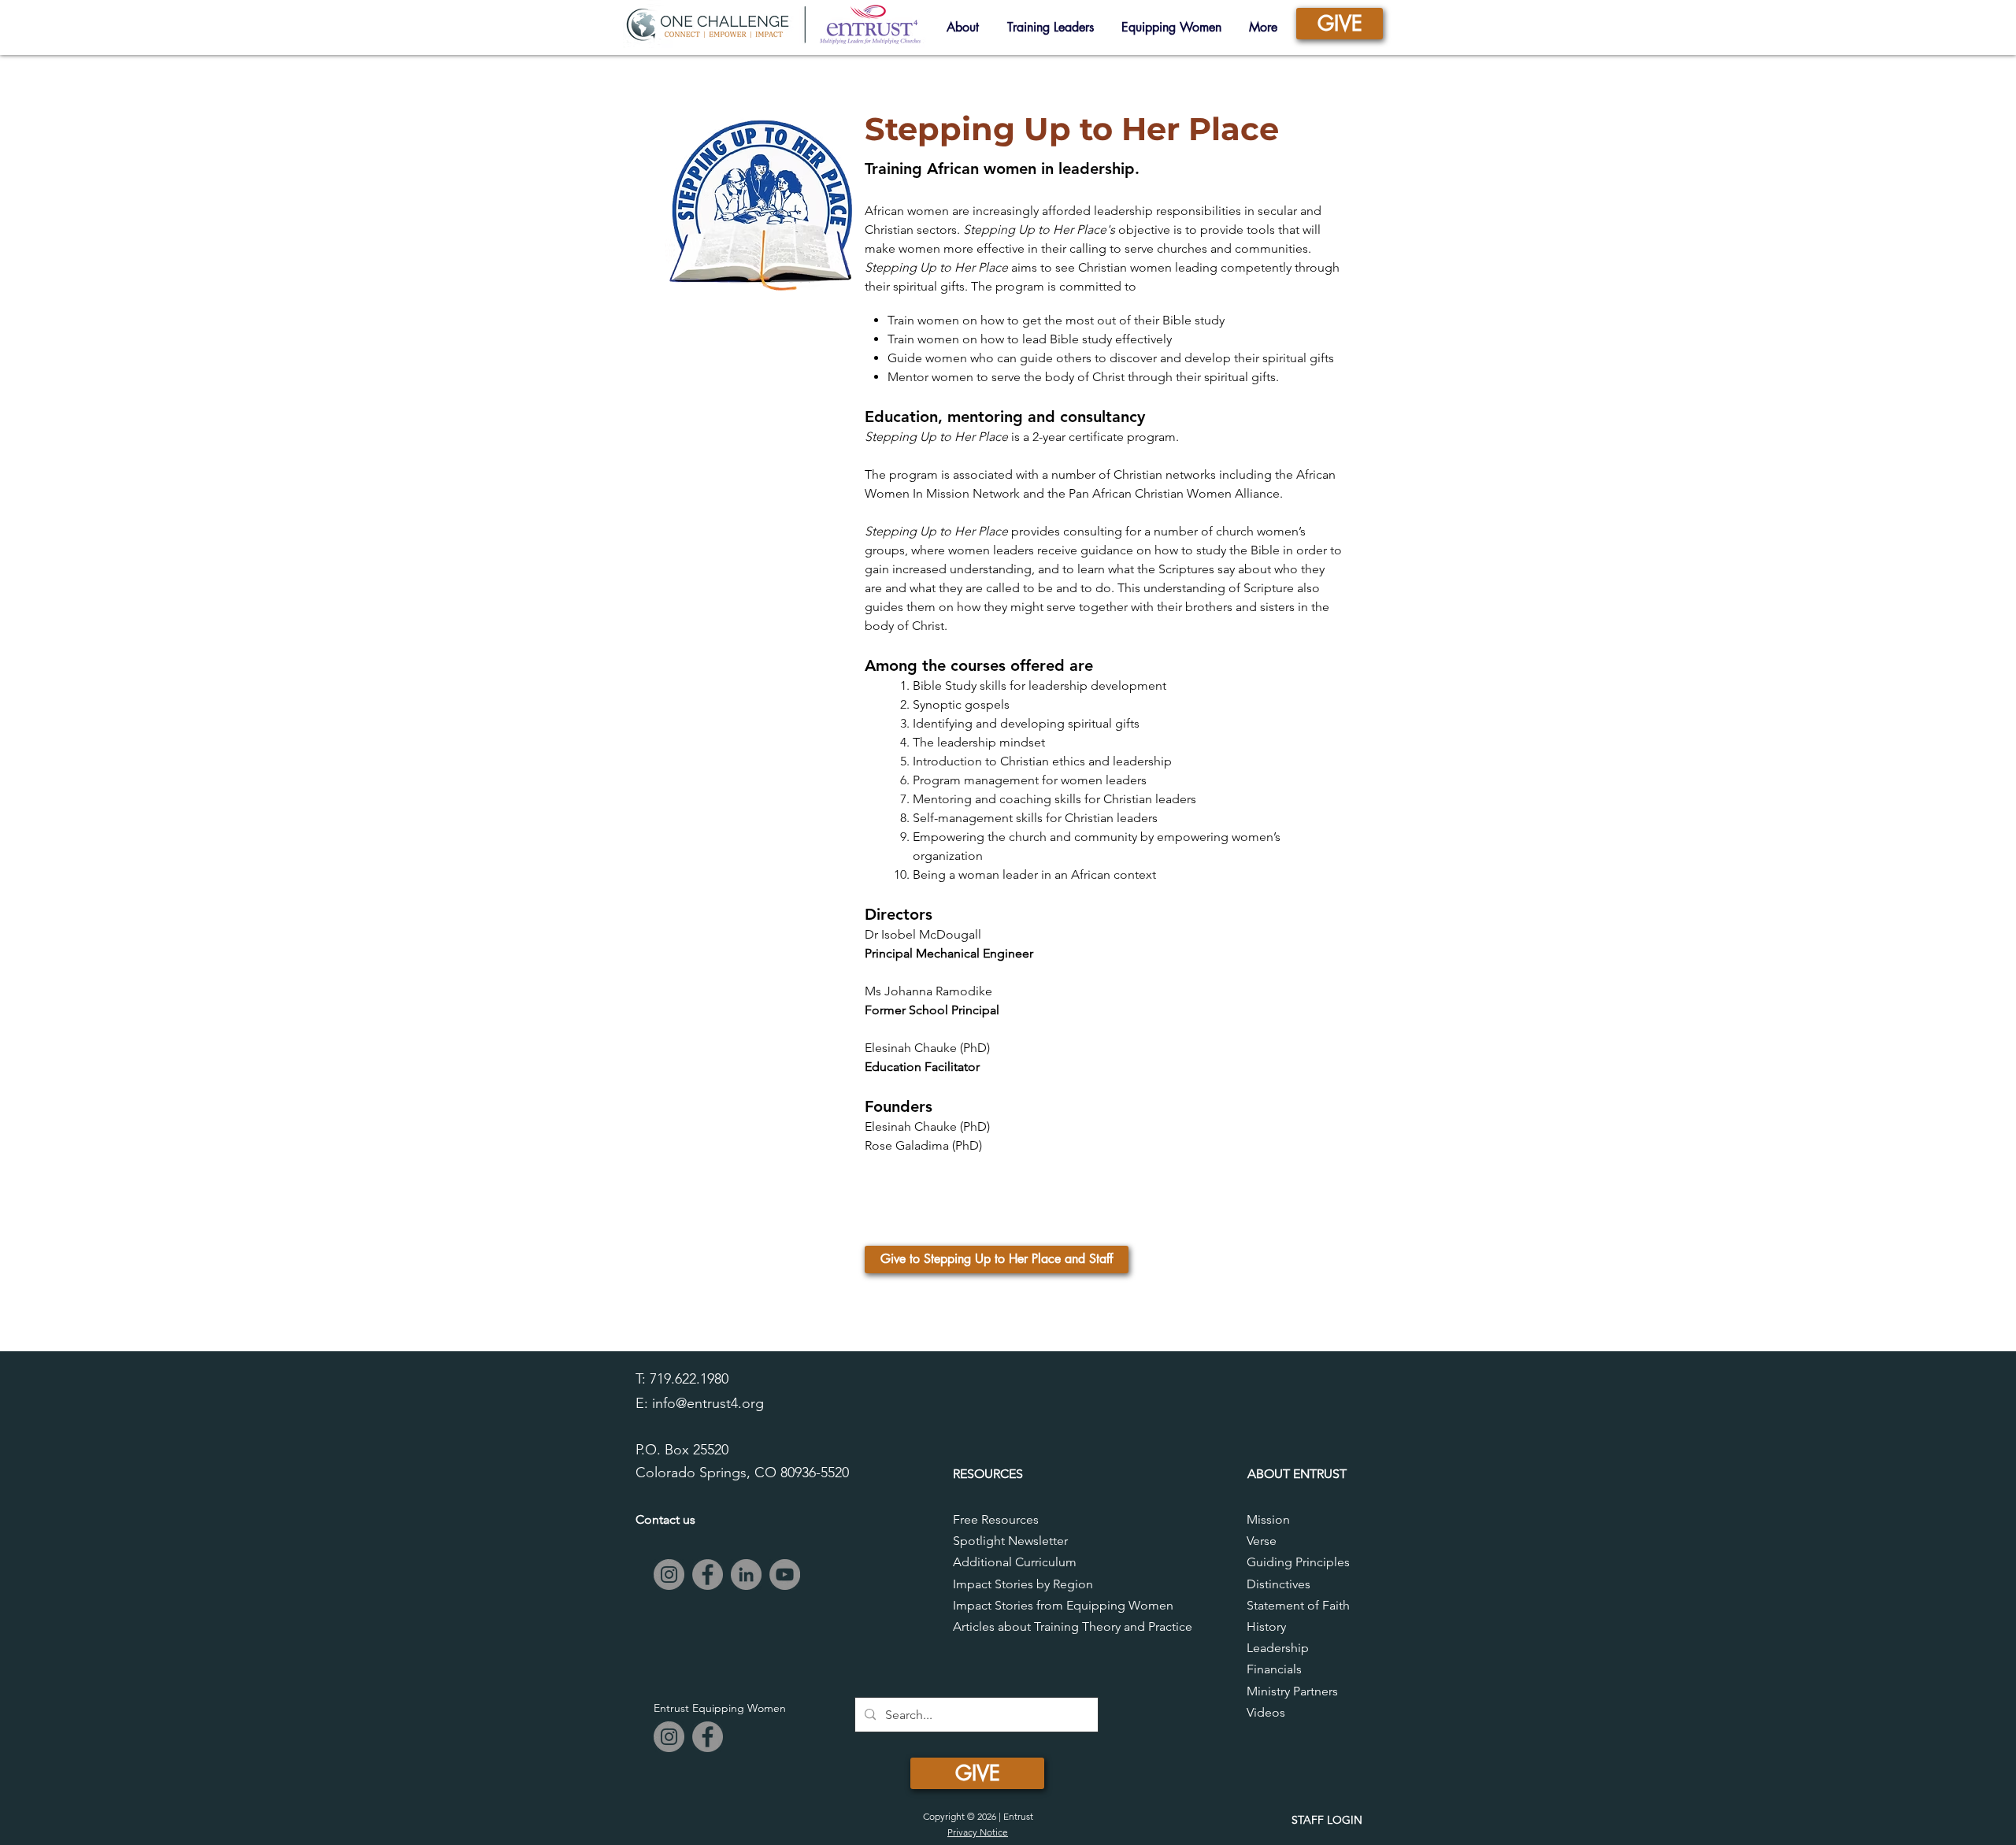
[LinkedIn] (746, 1575)
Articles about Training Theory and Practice (1073, 1626)
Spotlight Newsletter (1010, 1541)
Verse (1262, 1541)
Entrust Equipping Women (720, 1708)
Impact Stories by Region (1023, 1584)
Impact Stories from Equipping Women (1063, 1605)
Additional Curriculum (1015, 1562)
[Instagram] (669, 1575)
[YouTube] (785, 1575)
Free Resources (996, 1519)
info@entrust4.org (708, 1403)
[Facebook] (708, 1575)
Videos (1266, 1712)
